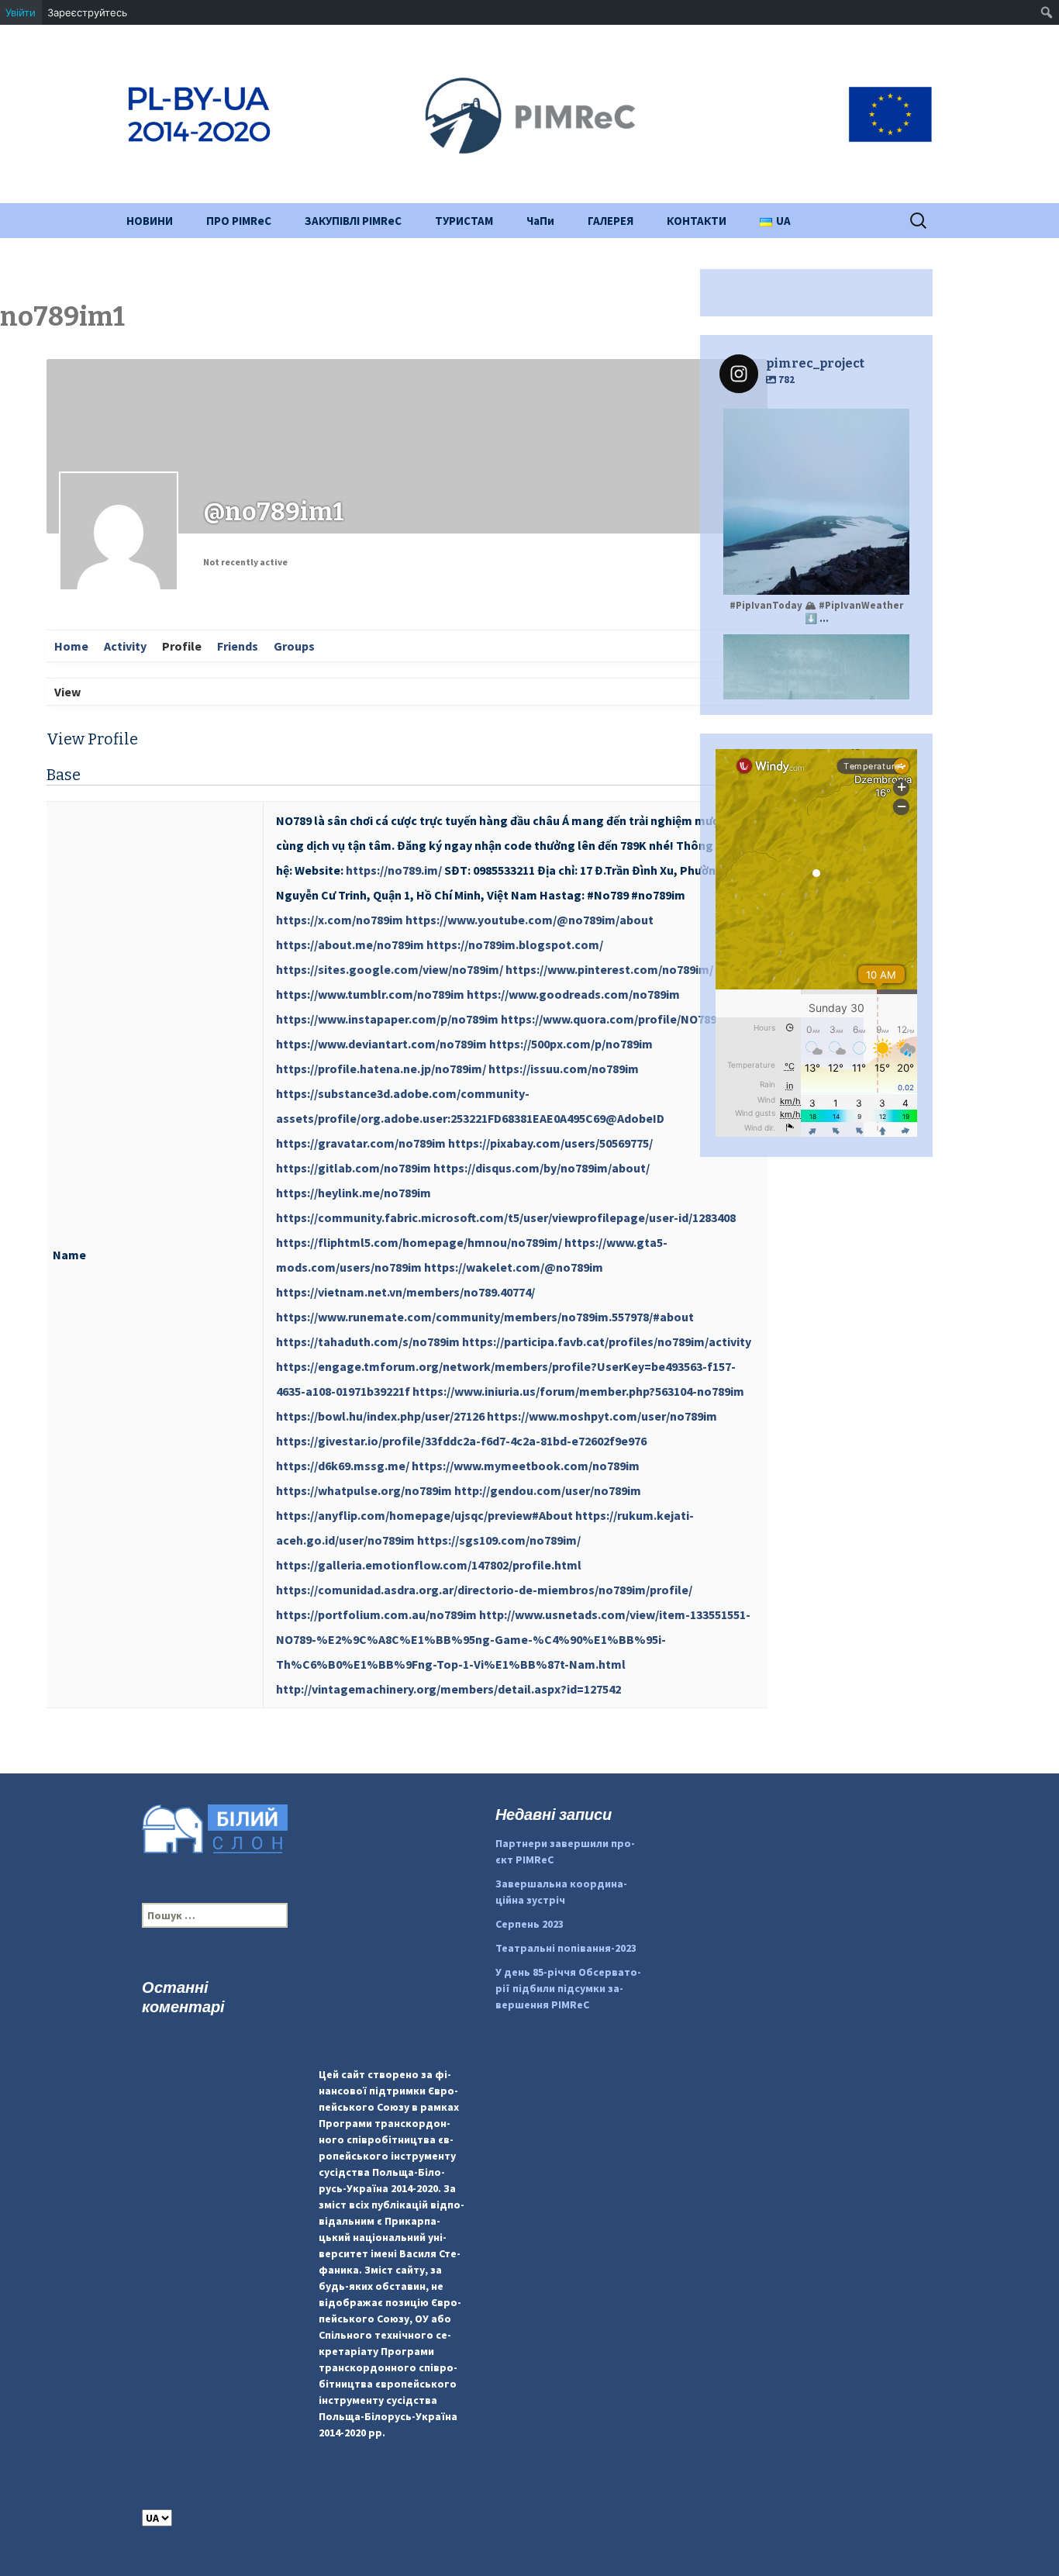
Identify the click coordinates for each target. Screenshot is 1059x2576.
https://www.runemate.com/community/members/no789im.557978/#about (485, 1317)
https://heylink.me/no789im (354, 1193)
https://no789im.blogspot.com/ (515, 944)
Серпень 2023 (529, 1924)
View (67, 692)
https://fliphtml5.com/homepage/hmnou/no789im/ (419, 1242)
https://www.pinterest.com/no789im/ (609, 969)
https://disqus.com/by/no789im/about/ (542, 1168)
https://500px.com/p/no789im (571, 1044)
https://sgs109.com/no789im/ (499, 1540)
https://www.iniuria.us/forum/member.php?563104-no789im (578, 1391)
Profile (182, 646)
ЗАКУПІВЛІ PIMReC (353, 221)
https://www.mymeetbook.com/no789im (526, 1466)
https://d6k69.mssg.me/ (343, 1466)
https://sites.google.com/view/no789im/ (390, 969)
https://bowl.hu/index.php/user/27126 (380, 1416)
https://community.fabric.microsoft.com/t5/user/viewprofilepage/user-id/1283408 (506, 1217)
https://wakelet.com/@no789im (514, 1267)
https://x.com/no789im (340, 920)
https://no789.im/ (394, 870)
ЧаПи (540, 221)
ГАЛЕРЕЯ (611, 221)
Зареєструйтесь (87, 12)
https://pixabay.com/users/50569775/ (550, 1143)
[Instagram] (890, 576)
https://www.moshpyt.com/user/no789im (602, 1416)
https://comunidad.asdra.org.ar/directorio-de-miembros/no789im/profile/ (484, 1590)
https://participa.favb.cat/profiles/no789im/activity (607, 1342)
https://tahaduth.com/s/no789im (368, 1342)
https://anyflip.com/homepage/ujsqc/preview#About (424, 1515)
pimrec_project (814, 423)
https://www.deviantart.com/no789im (381, 1044)
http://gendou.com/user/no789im (548, 1490)
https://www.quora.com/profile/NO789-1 (614, 1019)
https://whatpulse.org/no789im (364, 1490)
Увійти (21, 12)
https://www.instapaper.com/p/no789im (387, 1019)
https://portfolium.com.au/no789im (376, 1614)
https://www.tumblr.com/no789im (370, 994)
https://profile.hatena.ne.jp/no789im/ (381, 1069)
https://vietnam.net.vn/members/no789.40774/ (405, 1292)
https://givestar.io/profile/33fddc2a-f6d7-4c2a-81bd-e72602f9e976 (461, 1441)
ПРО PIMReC (239, 221)
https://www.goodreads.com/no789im (573, 994)
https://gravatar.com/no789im (361, 1143)
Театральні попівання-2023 (566, 1948)
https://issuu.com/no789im (564, 1069)
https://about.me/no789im (350, 944)
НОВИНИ (150, 221)
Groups (294, 646)
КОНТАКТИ (697, 221)
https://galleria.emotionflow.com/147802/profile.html (429, 1565)
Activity (125, 646)
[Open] (816, 502)
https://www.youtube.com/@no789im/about (529, 920)
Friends (238, 646)
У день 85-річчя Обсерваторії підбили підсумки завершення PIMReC (568, 1988)
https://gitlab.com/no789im (354, 1168)
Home (71, 646)
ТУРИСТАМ (464, 221)
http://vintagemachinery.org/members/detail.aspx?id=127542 (448, 1689)
